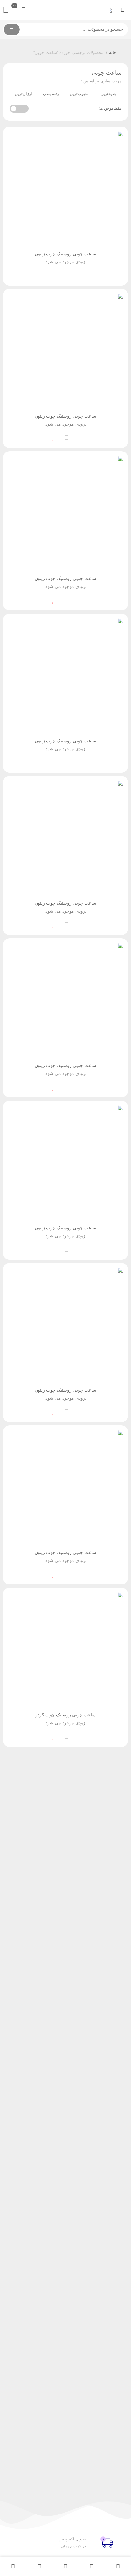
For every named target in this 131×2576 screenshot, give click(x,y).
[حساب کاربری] (13, 2566)
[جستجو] (12, 29)
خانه (113, 52)
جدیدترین (109, 94)
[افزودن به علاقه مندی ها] (54, 274)
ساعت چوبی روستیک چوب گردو (65, 1715)
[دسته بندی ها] (65, 2566)
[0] (8, 10)
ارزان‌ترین (23, 94)
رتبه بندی (51, 94)
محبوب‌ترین (80, 94)
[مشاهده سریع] (79, 274)
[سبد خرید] (39, 2566)
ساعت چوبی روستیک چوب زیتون (65, 254)
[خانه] (118, 2566)
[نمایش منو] (123, 10)
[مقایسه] (66, 274)
